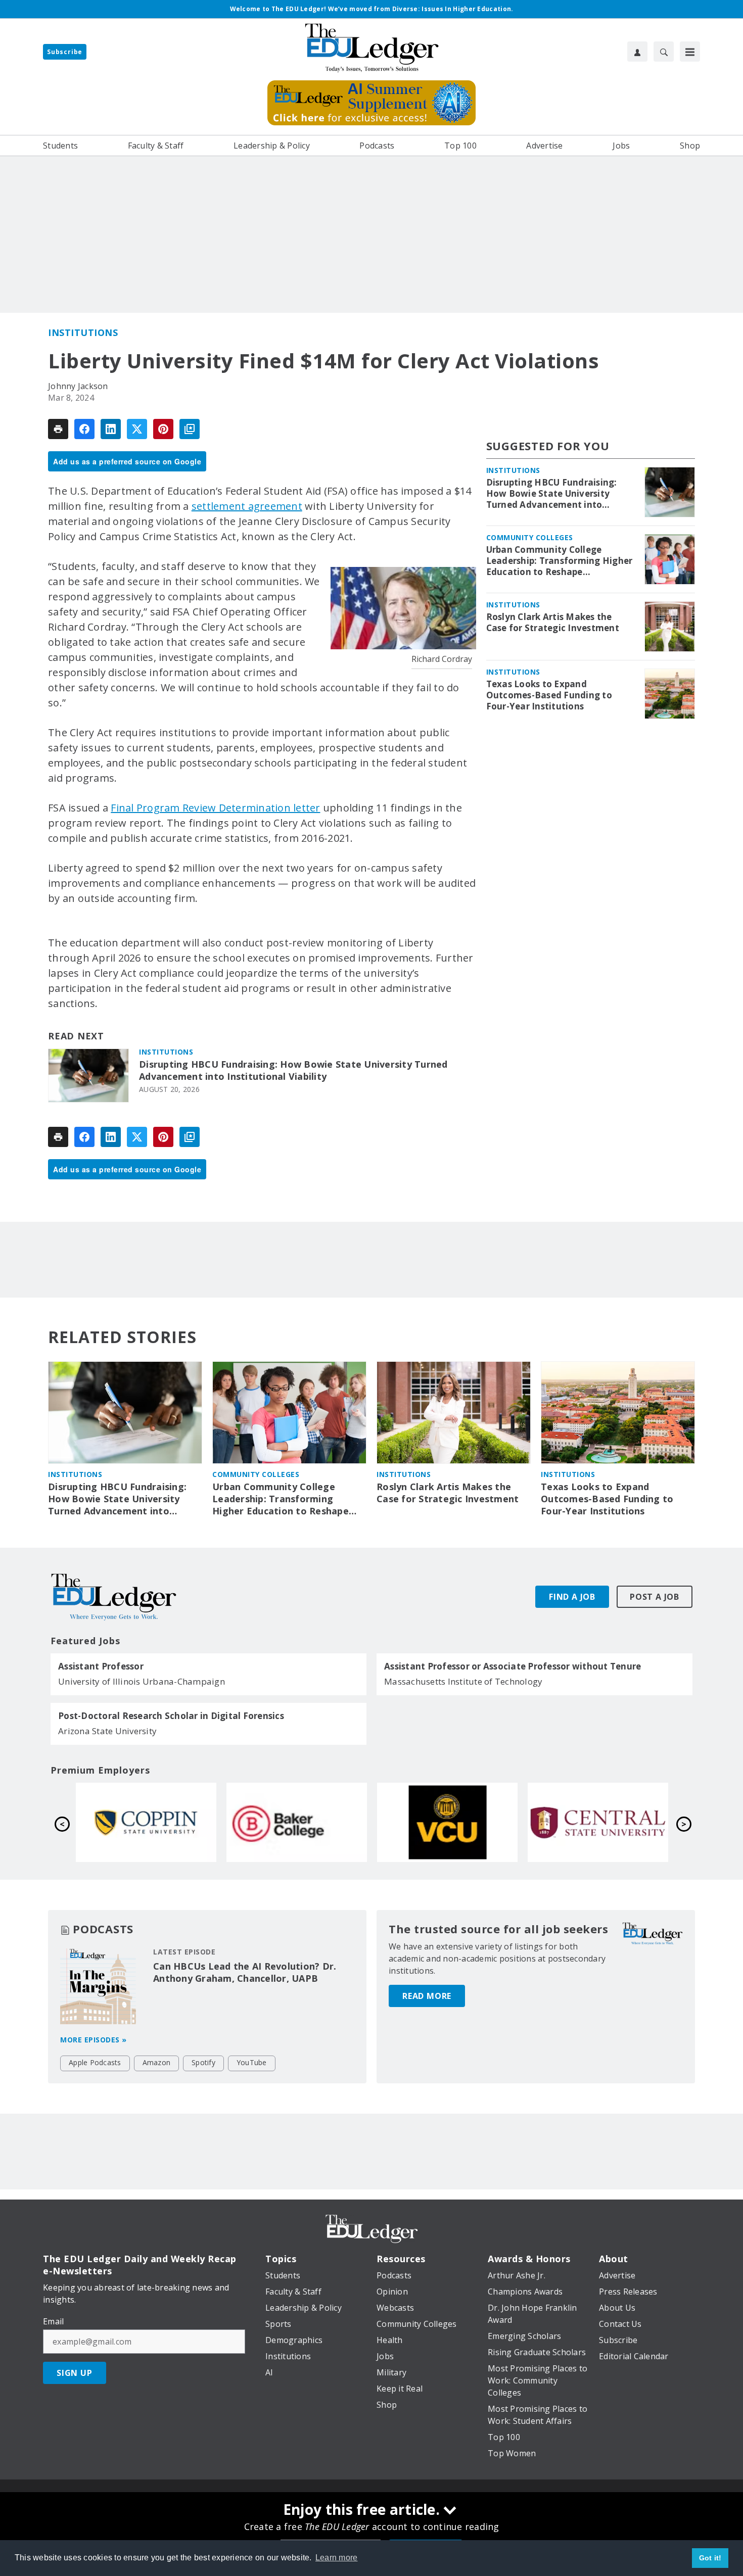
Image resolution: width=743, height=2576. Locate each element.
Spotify (203, 2062)
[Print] (58, 429)
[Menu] (690, 52)
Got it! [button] (710, 2558)
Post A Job (655, 1597)
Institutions (83, 332)
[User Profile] (637, 52)
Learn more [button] (337, 2558)
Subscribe (65, 52)
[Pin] (163, 429)
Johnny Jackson (78, 386)
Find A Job (572, 1597)
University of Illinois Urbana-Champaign (142, 1681)
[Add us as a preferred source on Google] (190, 429)
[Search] (664, 52)
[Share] (84, 429)
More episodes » (94, 2040)
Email (53, 2321)
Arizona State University (107, 1731)
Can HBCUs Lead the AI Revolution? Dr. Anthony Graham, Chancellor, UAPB (245, 1972)
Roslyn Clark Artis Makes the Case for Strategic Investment (553, 623)
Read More (427, 1996)
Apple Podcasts (95, 2062)
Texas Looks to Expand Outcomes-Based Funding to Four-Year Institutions (549, 695)
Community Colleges (530, 537)
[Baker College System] (598, 1822)
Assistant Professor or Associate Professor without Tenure (513, 1666)
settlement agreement (247, 506)
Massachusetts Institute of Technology (463, 1681)
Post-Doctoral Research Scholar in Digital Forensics (171, 1716)
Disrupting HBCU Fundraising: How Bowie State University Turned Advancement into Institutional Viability (293, 1070)
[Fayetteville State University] (146, 1822)
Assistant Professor (101, 1666)
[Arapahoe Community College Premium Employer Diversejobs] (297, 1822)
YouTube (252, 2062)
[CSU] (447, 1822)
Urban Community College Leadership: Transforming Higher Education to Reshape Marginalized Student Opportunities (560, 561)
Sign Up (75, 2373)
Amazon (157, 2062)
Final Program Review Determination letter (215, 808)
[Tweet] (137, 429)
